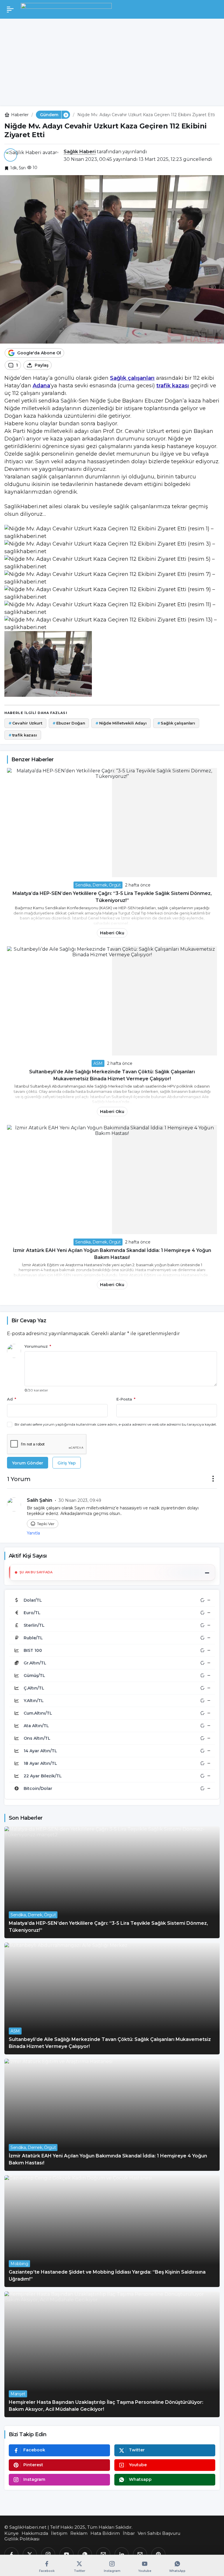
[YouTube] (66, 2554)
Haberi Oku (112, 933)
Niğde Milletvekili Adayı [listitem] (121, 723)
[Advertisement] (112, 62)
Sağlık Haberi (80, 152)
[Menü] (10, 9)
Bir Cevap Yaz (29, 1321)
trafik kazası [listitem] (23, 735)
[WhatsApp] (85, 2554)
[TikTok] (140, 2554)
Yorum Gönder (28, 1463)
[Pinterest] (158, 2554)
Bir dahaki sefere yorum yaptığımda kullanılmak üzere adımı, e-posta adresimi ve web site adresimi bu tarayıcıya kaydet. (116, 1424)
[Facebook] (11, 2554)
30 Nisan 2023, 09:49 (80, 1500)
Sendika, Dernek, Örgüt (98, 885)
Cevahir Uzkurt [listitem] (25, 723)
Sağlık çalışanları (132, 378)
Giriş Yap (67, 1463)
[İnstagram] (48, 2554)
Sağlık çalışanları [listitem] (176, 723)
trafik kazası (173, 386)
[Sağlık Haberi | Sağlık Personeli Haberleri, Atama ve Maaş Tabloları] (66, 9)
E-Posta (126, 1399)
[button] (66, 115)
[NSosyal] (103, 2554)
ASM (98, 1063)
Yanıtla (33, 1533)
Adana (41, 386)
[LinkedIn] (122, 2554)
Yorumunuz (38, 1346)
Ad (12, 1399)
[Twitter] (30, 2554)
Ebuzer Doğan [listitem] (69, 723)
